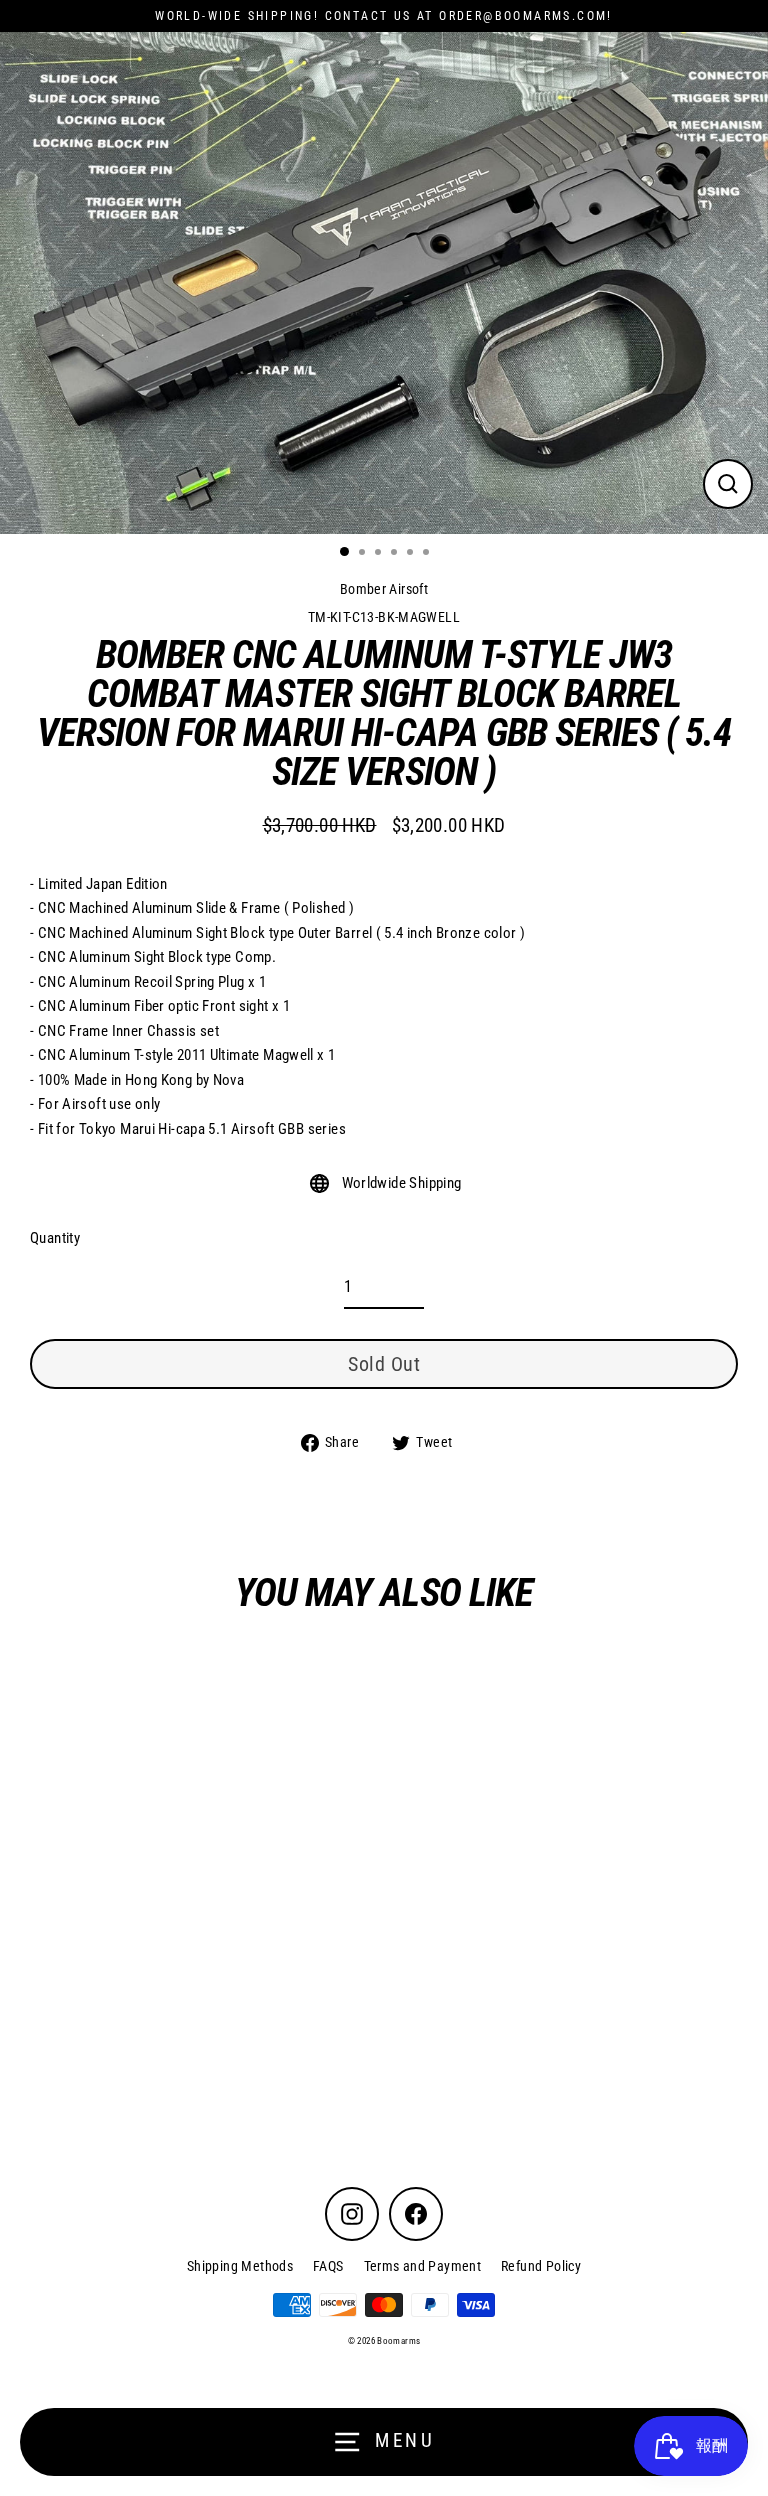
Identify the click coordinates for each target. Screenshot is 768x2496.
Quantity (55, 1238)
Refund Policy (541, 2266)
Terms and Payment (423, 2266)
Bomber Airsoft (384, 589)
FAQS (328, 2266)
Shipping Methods (240, 2266)
